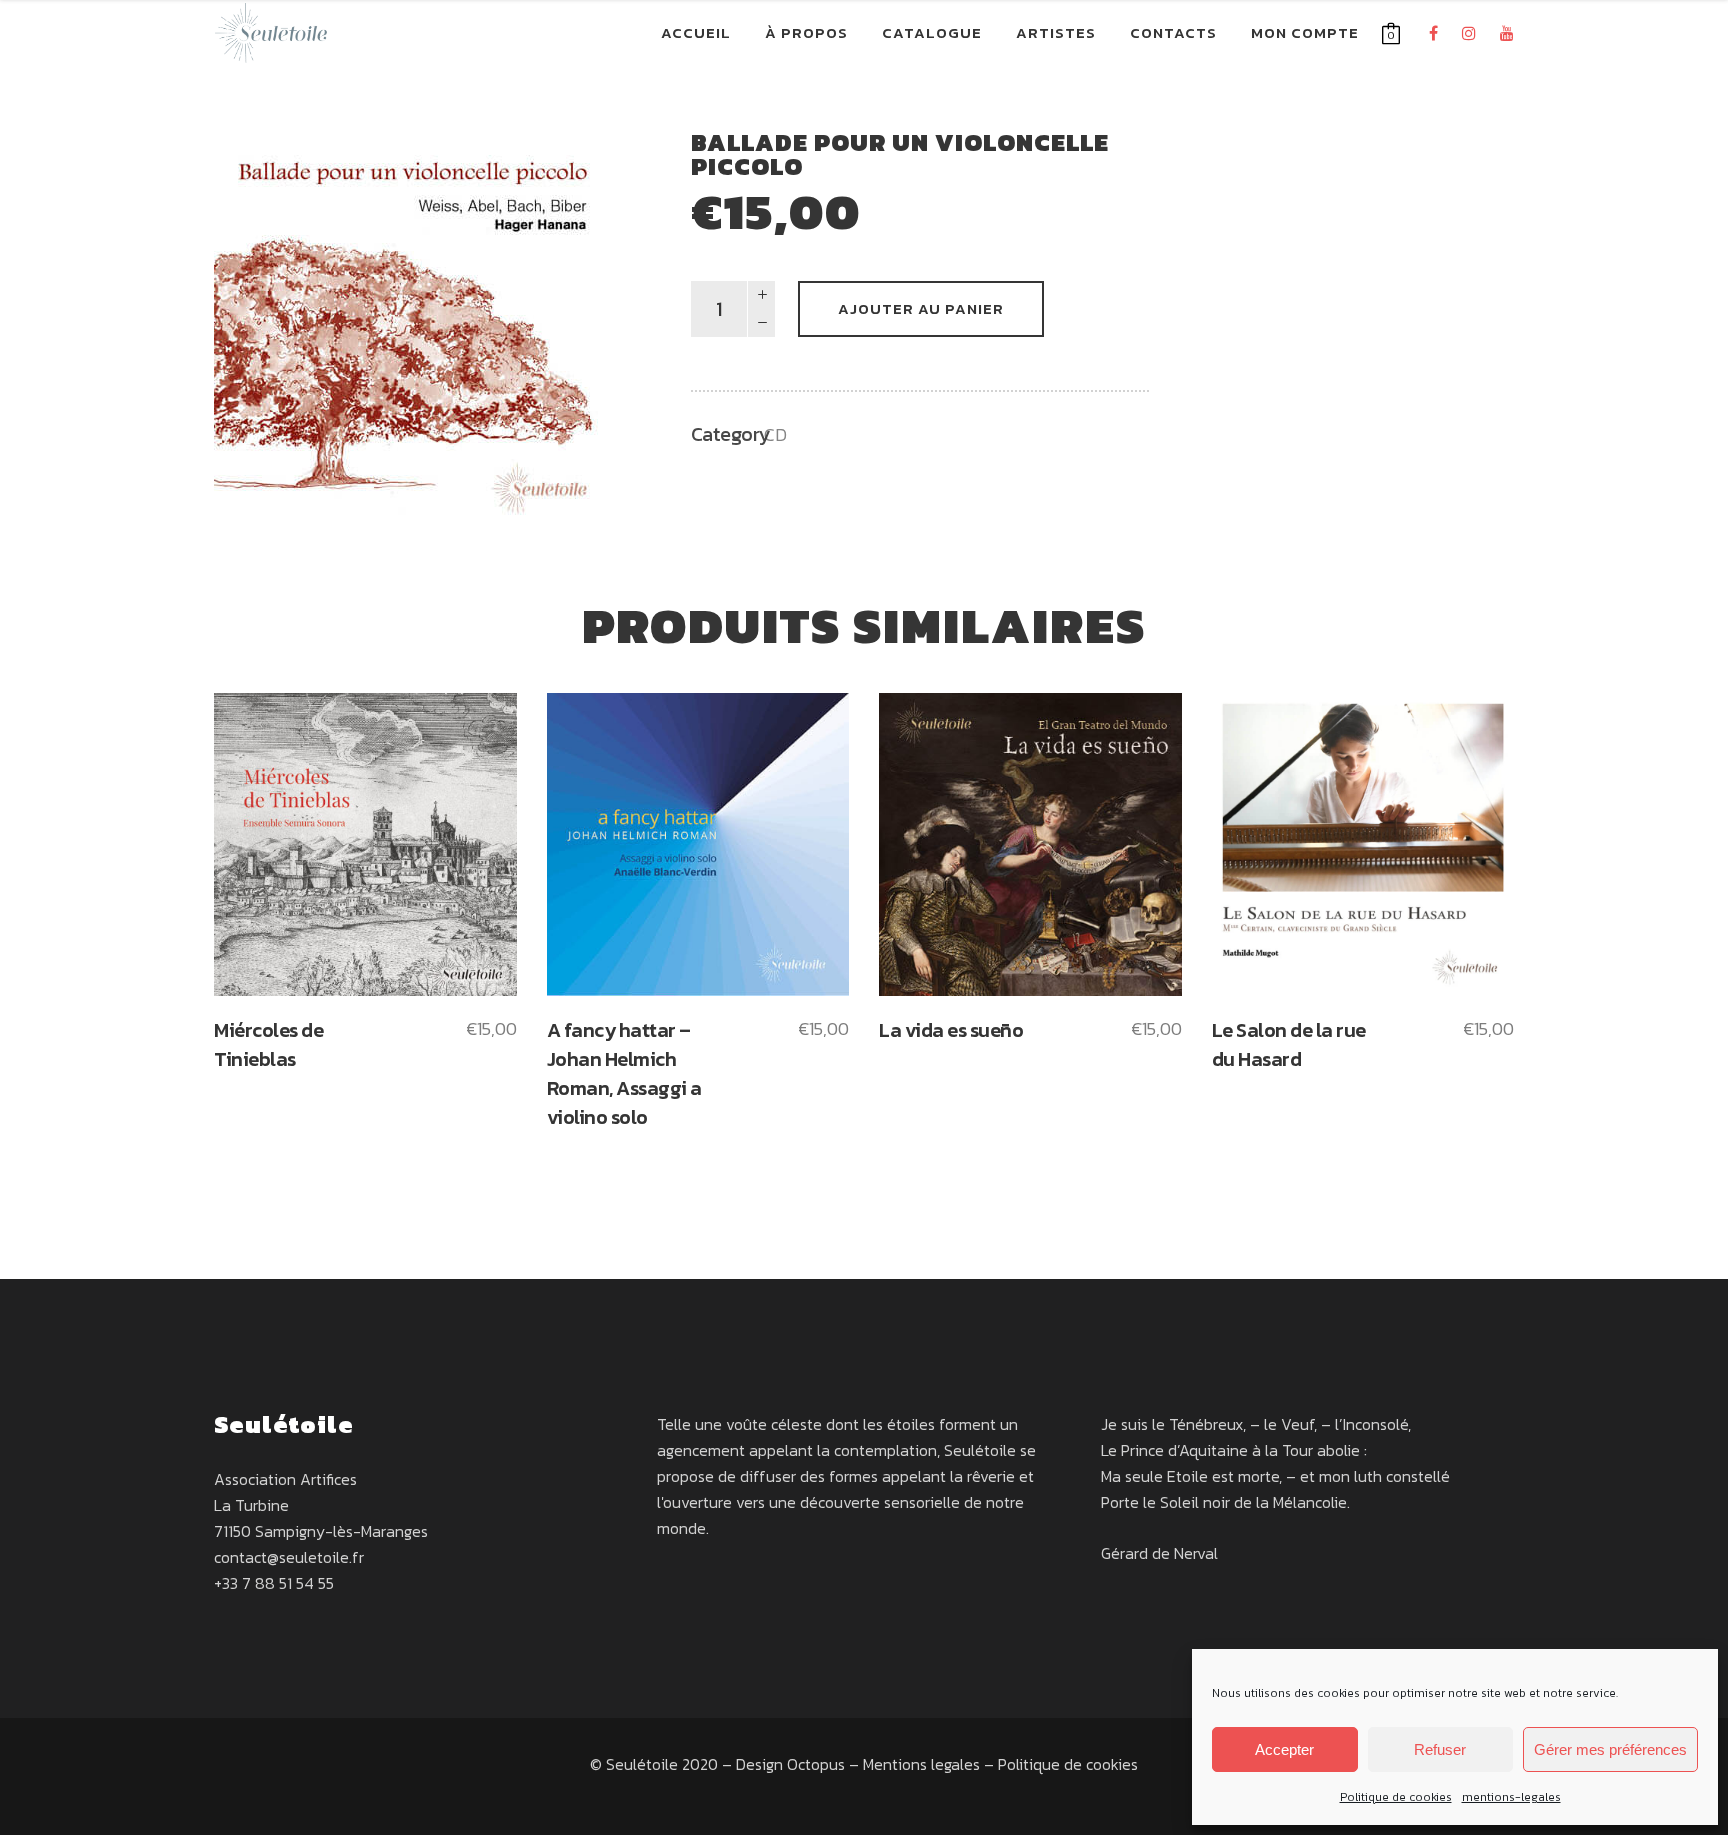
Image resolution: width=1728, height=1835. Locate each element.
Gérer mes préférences (1610, 1749)
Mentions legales (921, 1764)
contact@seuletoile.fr (289, 1557)
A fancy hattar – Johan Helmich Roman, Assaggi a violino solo (624, 1073)
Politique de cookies (1396, 1797)
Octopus (816, 1764)
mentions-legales (1511, 1797)
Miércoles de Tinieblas (268, 1044)
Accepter (1284, 1749)
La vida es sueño (951, 1030)
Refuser (1440, 1749)
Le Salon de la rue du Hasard (1289, 1044)
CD (775, 434)
